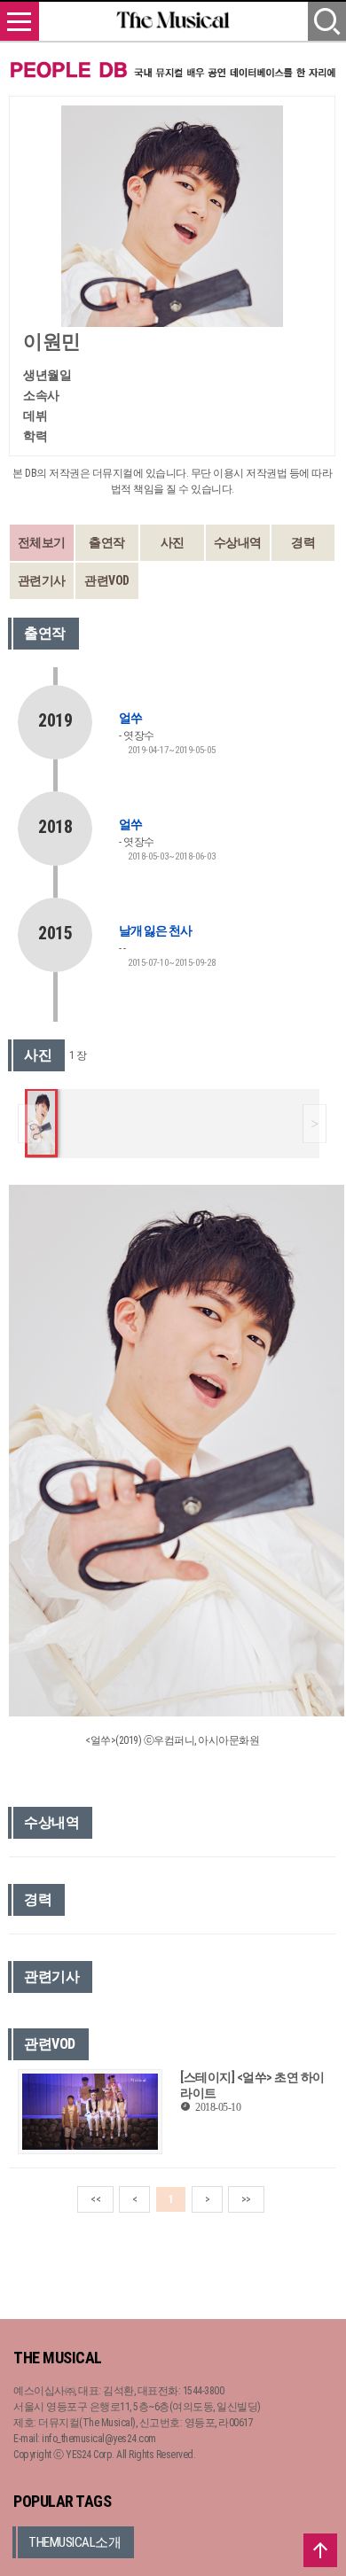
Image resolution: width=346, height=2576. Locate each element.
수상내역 (238, 542)
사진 (173, 542)
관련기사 (42, 580)
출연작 (107, 542)
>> (246, 2199)
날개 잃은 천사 (155, 930)
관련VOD (107, 580)
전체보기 (42, 542)
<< (95, 2199)
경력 (303, 542)
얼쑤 (130, 718)
